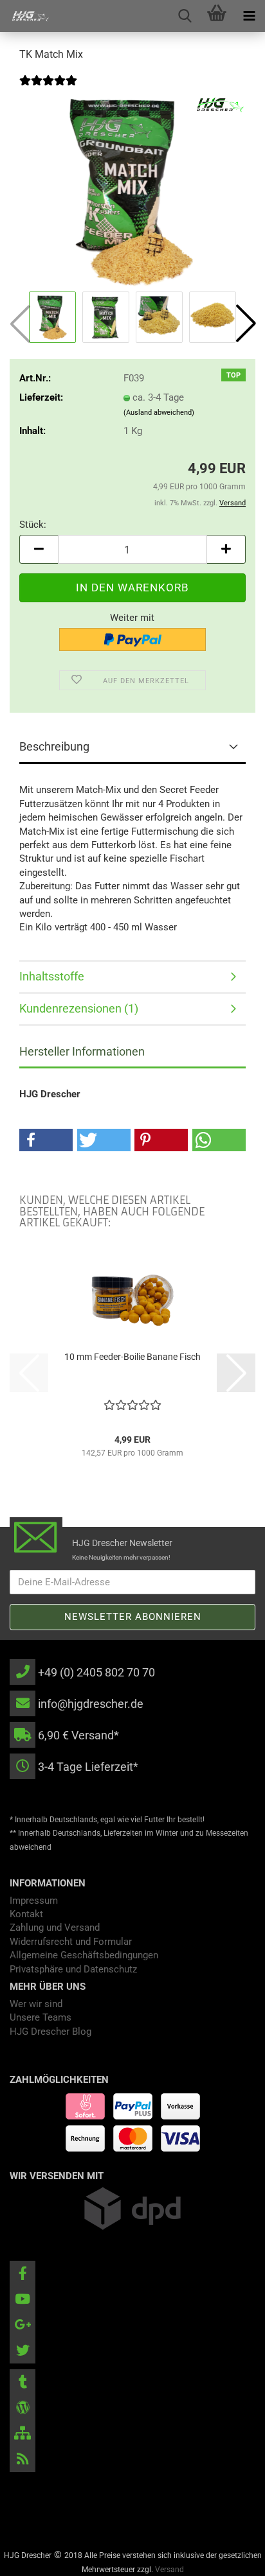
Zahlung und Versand (55, 1928)
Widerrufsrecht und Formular (71, 1942)
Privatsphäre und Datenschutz (73, 1969)
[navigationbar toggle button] (249, 16)
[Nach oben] (230, 2557)
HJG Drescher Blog (50, 2032)
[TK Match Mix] (132, 191)
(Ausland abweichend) (159, 413)
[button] (246, 324)
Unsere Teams (41, 2017)
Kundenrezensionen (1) (79, 1008)
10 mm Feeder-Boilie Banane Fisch (132, 1357)
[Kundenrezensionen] (48, 89)
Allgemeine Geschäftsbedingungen (84, 1955)
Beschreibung (54, 746)
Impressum (34, 1901)
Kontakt (26, 1914)
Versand (169, 2570)
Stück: (33, 525)
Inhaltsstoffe (52, 976)
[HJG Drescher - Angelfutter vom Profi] (26, 16)
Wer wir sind (36, 2004)
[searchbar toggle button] (185, 16)
